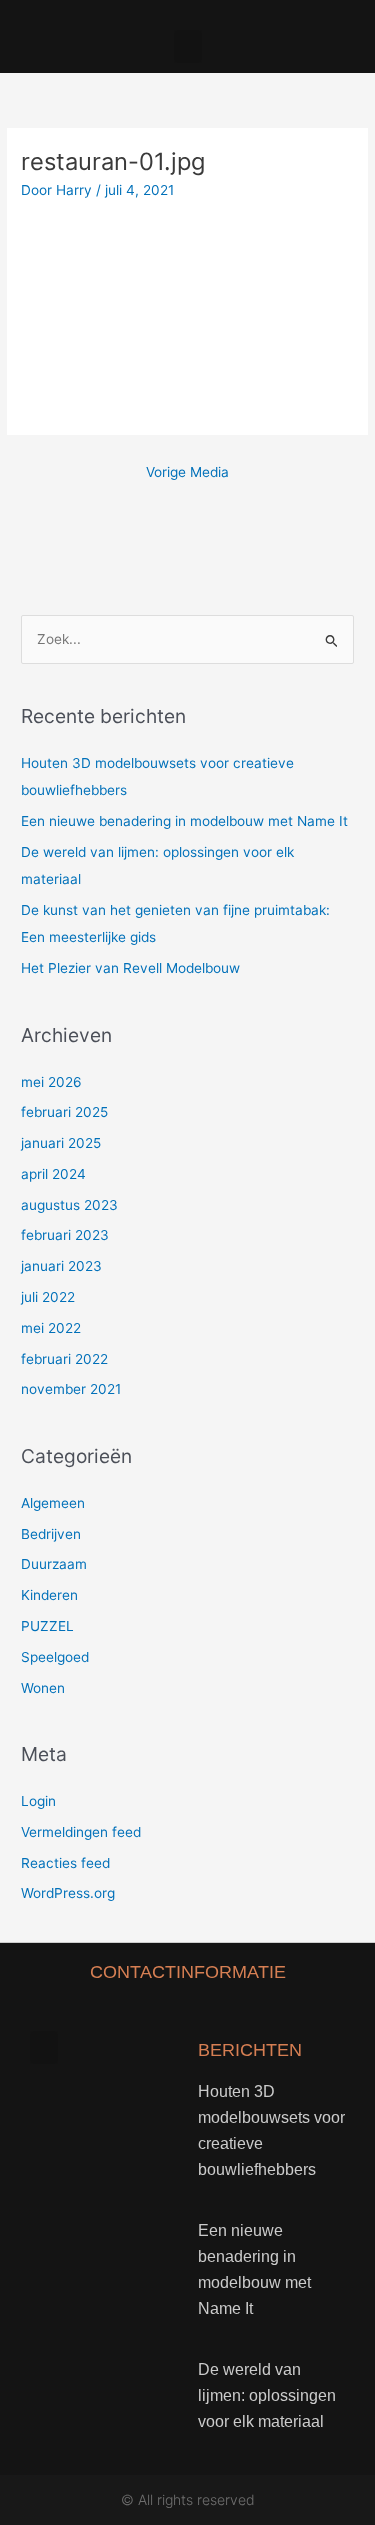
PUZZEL (47, 1626)
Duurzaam (54, 1564)
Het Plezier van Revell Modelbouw (130, 968)
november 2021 (71, 1389)
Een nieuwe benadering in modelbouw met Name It (184, 821)
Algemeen (53, 1503)
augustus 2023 (69, 1205)
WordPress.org (68, 1893)
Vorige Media (187, 472)
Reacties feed (65, 1863)
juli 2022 (48, 1297)
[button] (188, 46)
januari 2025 (61, 1143)
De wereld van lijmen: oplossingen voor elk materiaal (267, 2395)
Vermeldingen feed (81, 1832)
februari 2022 (64, 1359)
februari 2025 (64, 1112)
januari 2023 (61, 1266)
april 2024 (53, 1174)
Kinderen (49, 1595)
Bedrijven (51, 1534)
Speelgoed (55, 1657)
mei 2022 (51, 1328)
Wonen (43, 1688)
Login (38, 1801)
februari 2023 (65, 1235)
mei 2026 (51, 1082)
